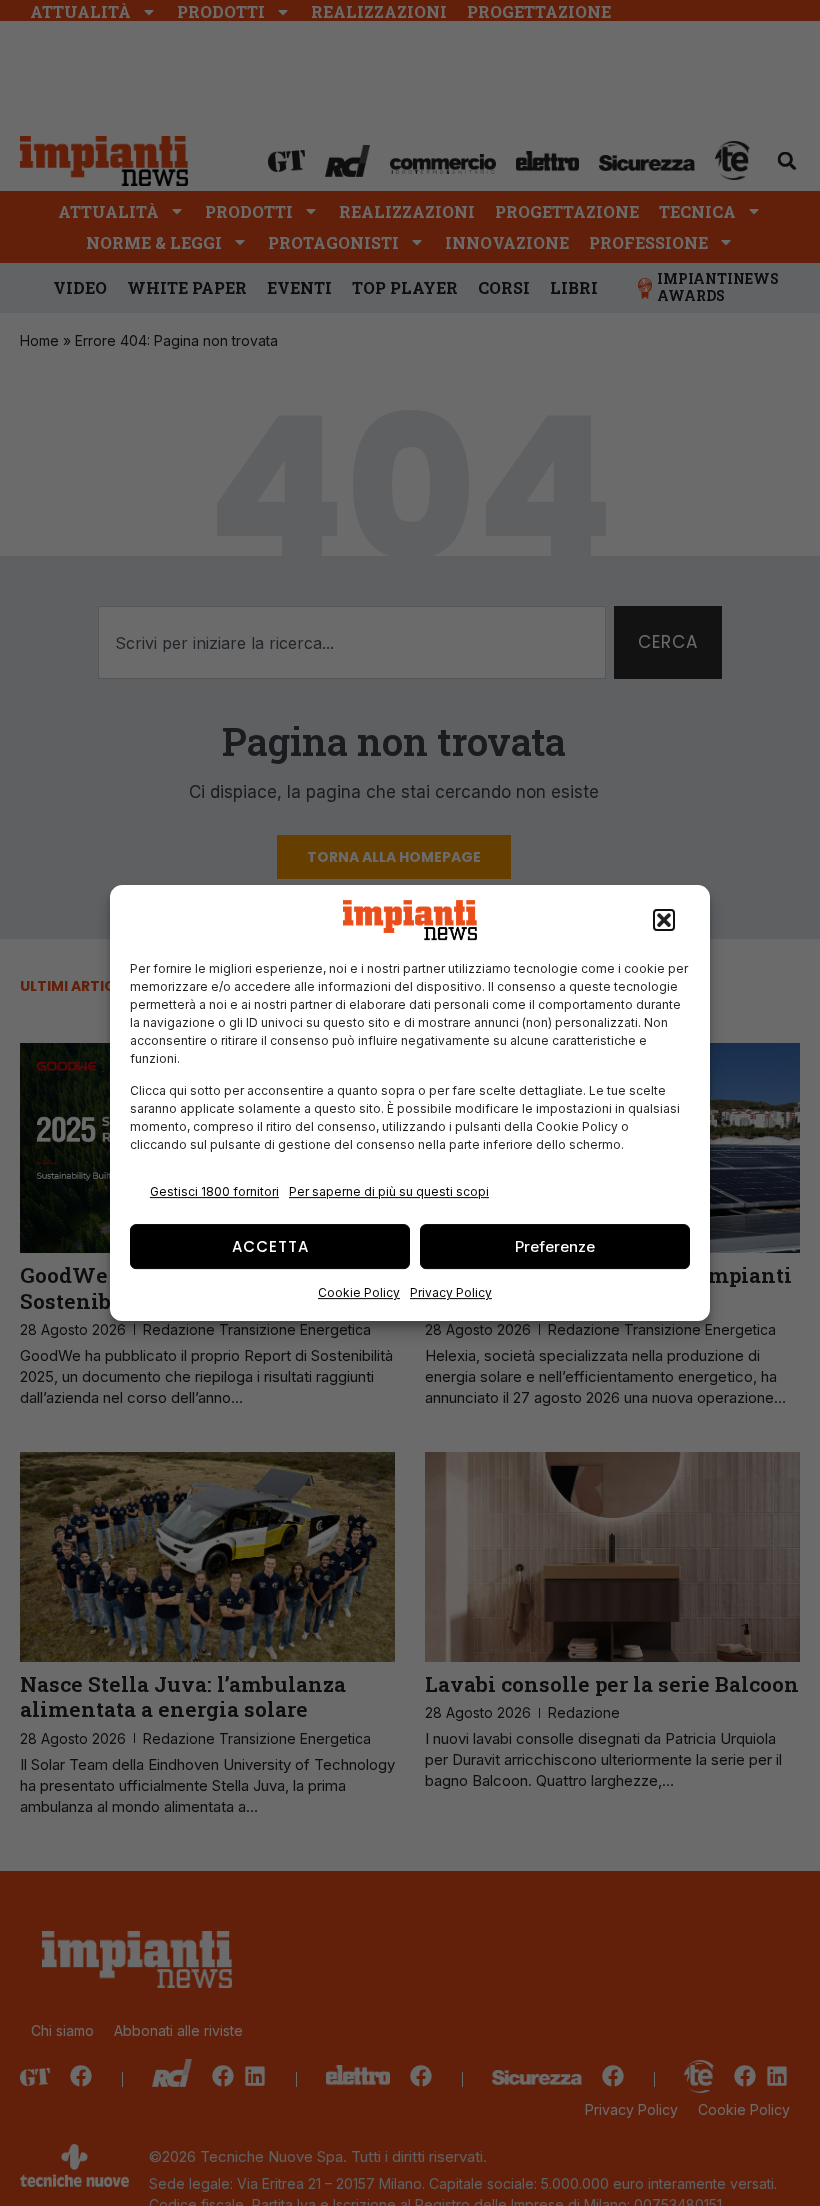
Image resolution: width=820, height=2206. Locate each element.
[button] (664, 920)
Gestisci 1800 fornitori (214, 1191)
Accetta (270, 1246)
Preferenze (555, 1246)
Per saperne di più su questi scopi (389, 1191)
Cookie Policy (359, 1292)
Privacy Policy (451, 1292)
